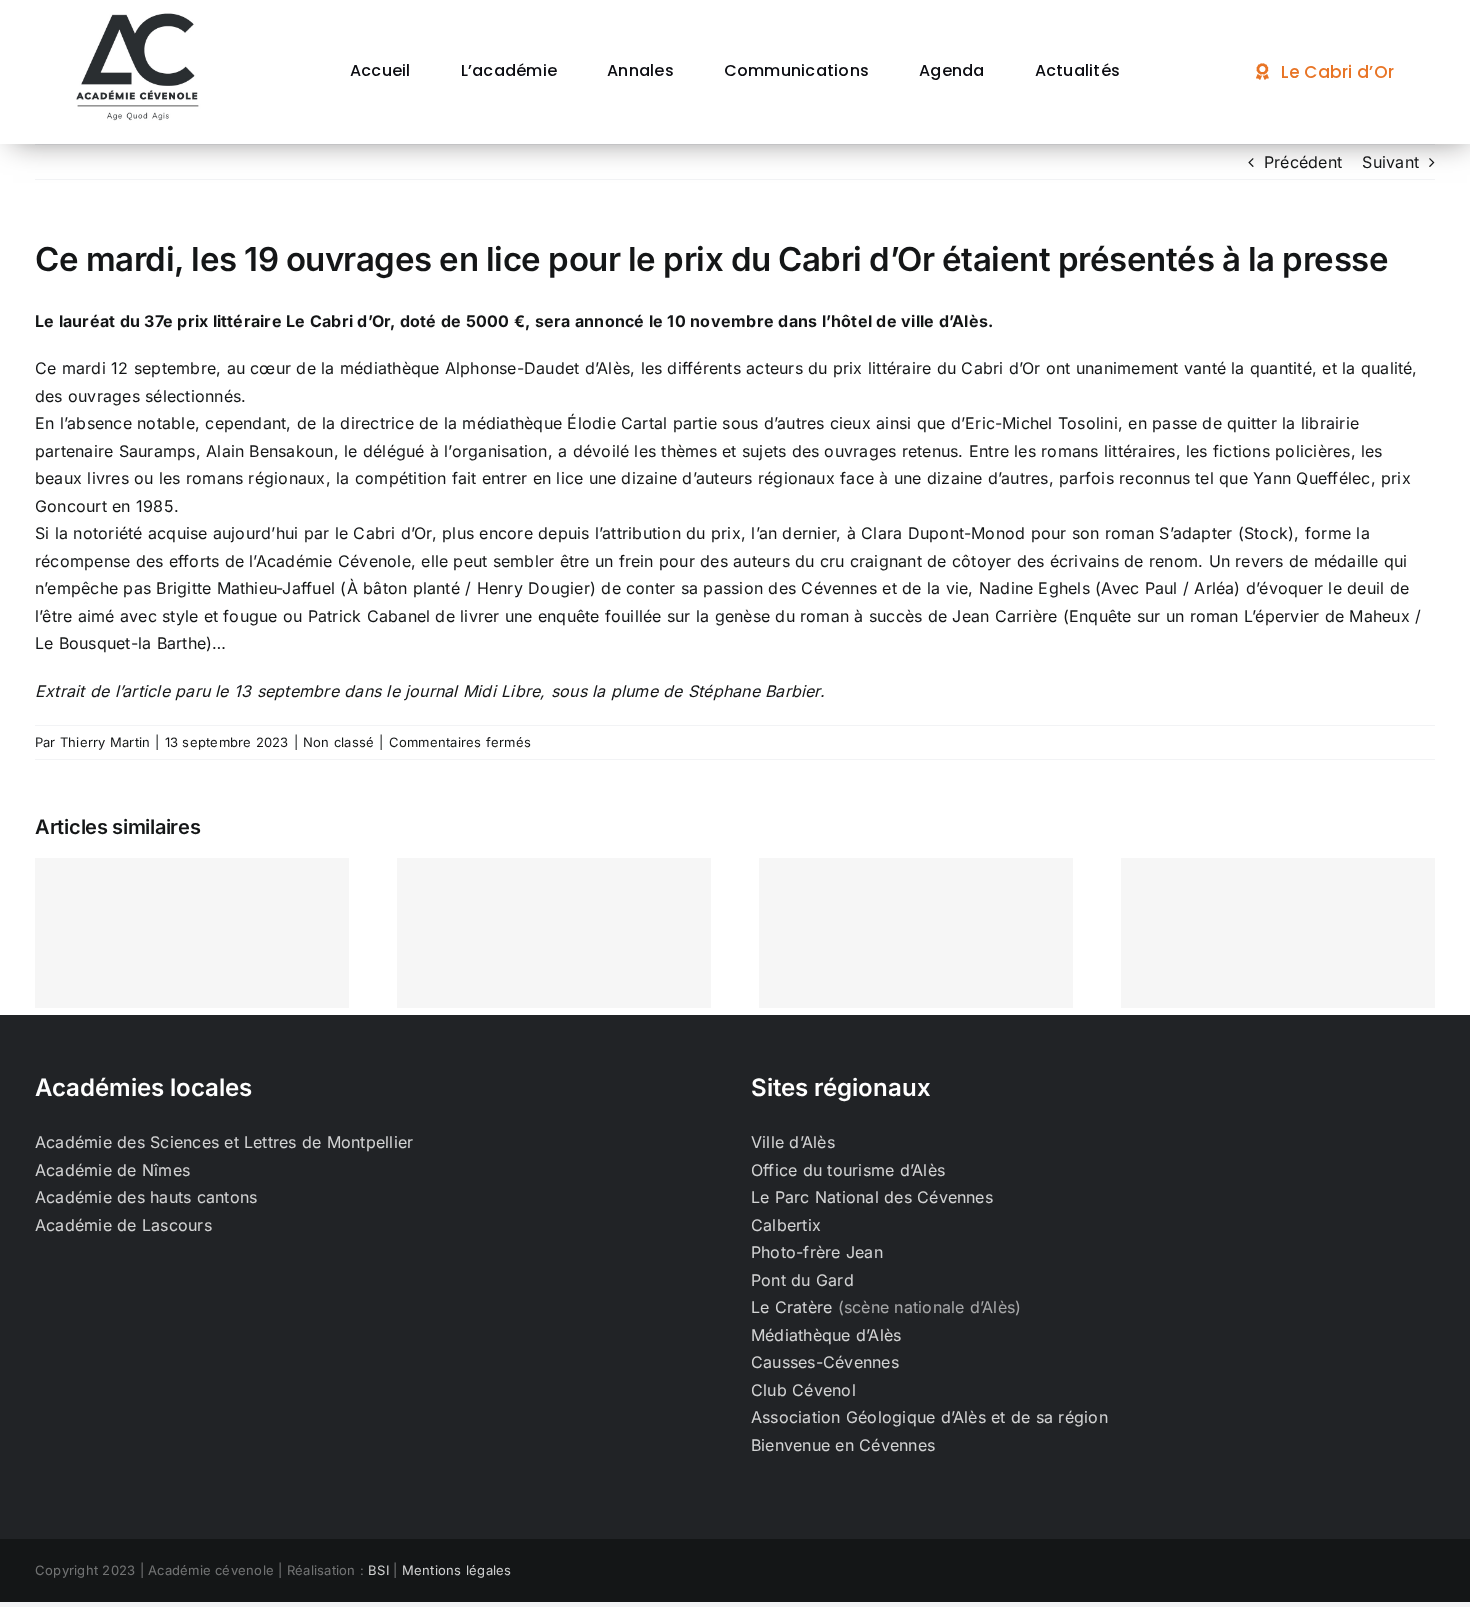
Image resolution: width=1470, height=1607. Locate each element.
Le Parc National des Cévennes (872, 1197)
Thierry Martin (105, 742)
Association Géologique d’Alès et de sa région (929, 1417)
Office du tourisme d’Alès (848, 1170)
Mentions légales (457, 1570)
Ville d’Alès (793, 1142)
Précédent (1303, 162)
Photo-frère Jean (817, 1252)
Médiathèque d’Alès (826, 1335)
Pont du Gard (802, 1280)
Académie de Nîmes (112, 1170)
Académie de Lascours (123, 1225)
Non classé (338, 742)
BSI (378, 1570)
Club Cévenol (803, 1390)
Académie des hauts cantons (146, 1197)
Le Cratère (791, 1307)
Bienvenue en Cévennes (843, 1445)
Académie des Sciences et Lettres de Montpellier (224, 1142)
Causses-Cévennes (825, 1362)
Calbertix (786, 1225)
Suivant (1390, 162)
